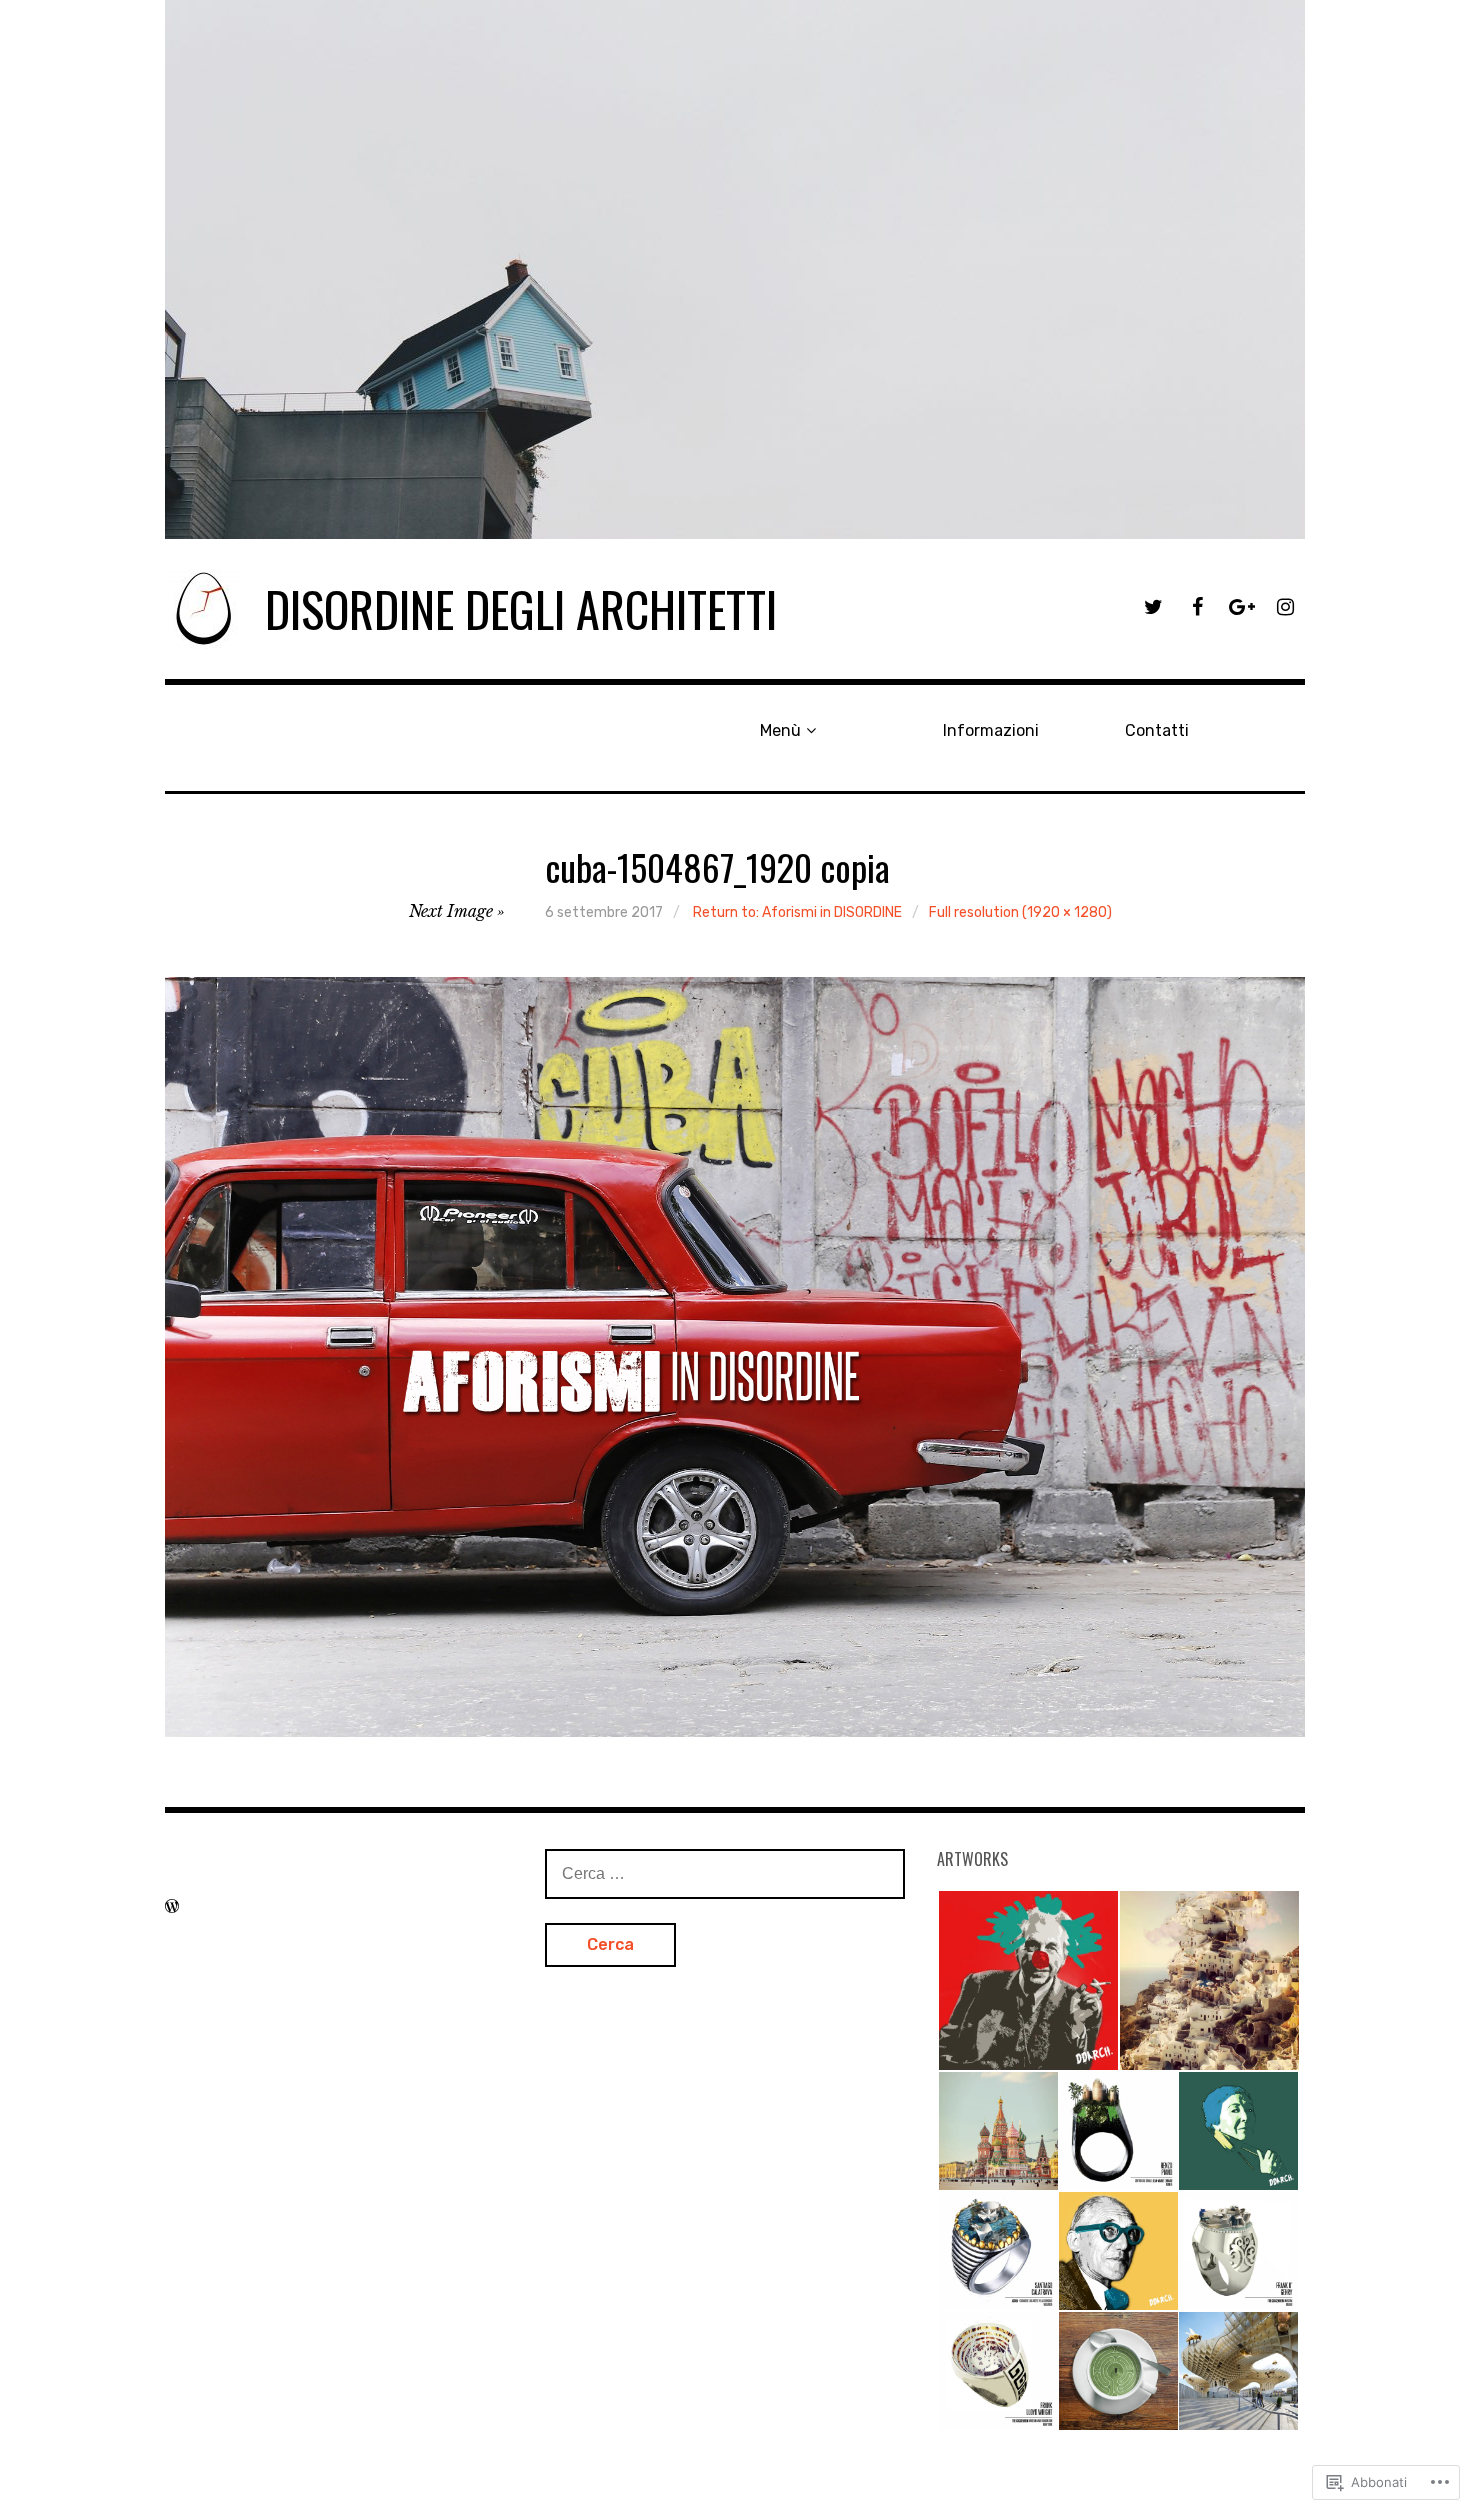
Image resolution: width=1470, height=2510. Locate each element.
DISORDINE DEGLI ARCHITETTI (521, 608)
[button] (1027, 1980)
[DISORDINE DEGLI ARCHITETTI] (735, 269)
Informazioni (991, 730)
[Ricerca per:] (725, 1873)
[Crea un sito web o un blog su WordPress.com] (172, 1906)
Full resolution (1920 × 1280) (1020, 912)
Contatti (1157, 730)
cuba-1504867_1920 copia (717, 866)
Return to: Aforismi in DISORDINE (797, 912)
